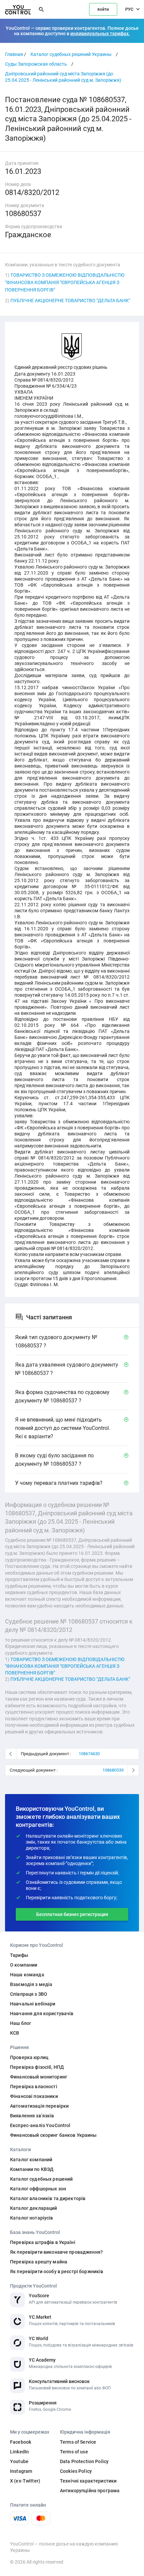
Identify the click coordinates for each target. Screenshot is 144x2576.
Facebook (21, 2442)
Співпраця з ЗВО (29, 1994)
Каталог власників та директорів (48, 2198)
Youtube (19, 2461)
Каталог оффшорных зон (38, 2189)
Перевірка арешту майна (39, 2262)
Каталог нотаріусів (32, 2218)
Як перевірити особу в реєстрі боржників (57, 2271)
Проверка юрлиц (29, 2057)
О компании (24, 1965)
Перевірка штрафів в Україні (43, 2242)
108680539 (113, 1770)
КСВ (15, 2033)
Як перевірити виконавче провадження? (56, 2252)
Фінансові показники (34, 2096)
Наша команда (27, 1975)
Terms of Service (78, 2442)
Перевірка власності (34, 2087)
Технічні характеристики (88, 2481)
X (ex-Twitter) (25, 2481)
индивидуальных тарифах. (100, 34)
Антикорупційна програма (90, 2491)
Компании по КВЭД (32, 2169)
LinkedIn (19, 2452)
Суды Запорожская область (36, 64)
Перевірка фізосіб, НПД (37, 2067)
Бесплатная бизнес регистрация (72, 1914)
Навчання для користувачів (42, 2013)
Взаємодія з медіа (31, 1984)
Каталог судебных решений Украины (71, 54)
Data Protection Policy (84, 2461)
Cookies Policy (76, 2471)
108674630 (89, 1754)
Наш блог (21, 2023)
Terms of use (74, 2452)
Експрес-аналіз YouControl (40, 2125)
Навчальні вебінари (33, 2004)
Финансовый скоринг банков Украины (53, 2135)
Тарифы (19, 1955)
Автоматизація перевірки (39, 2106)
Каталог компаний (31, 2160)
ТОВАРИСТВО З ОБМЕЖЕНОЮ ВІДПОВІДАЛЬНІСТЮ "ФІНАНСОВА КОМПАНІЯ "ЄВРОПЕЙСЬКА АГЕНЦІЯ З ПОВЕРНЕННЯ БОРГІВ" (65, 282)
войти (103, 9)
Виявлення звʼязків (32, 2116)
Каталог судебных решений (41, 2179)
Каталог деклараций (34, 2208)
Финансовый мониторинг (39, 2077)
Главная (14, 54)
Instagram (21, 2471)
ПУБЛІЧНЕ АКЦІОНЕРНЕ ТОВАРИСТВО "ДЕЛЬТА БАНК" (70, 301)
